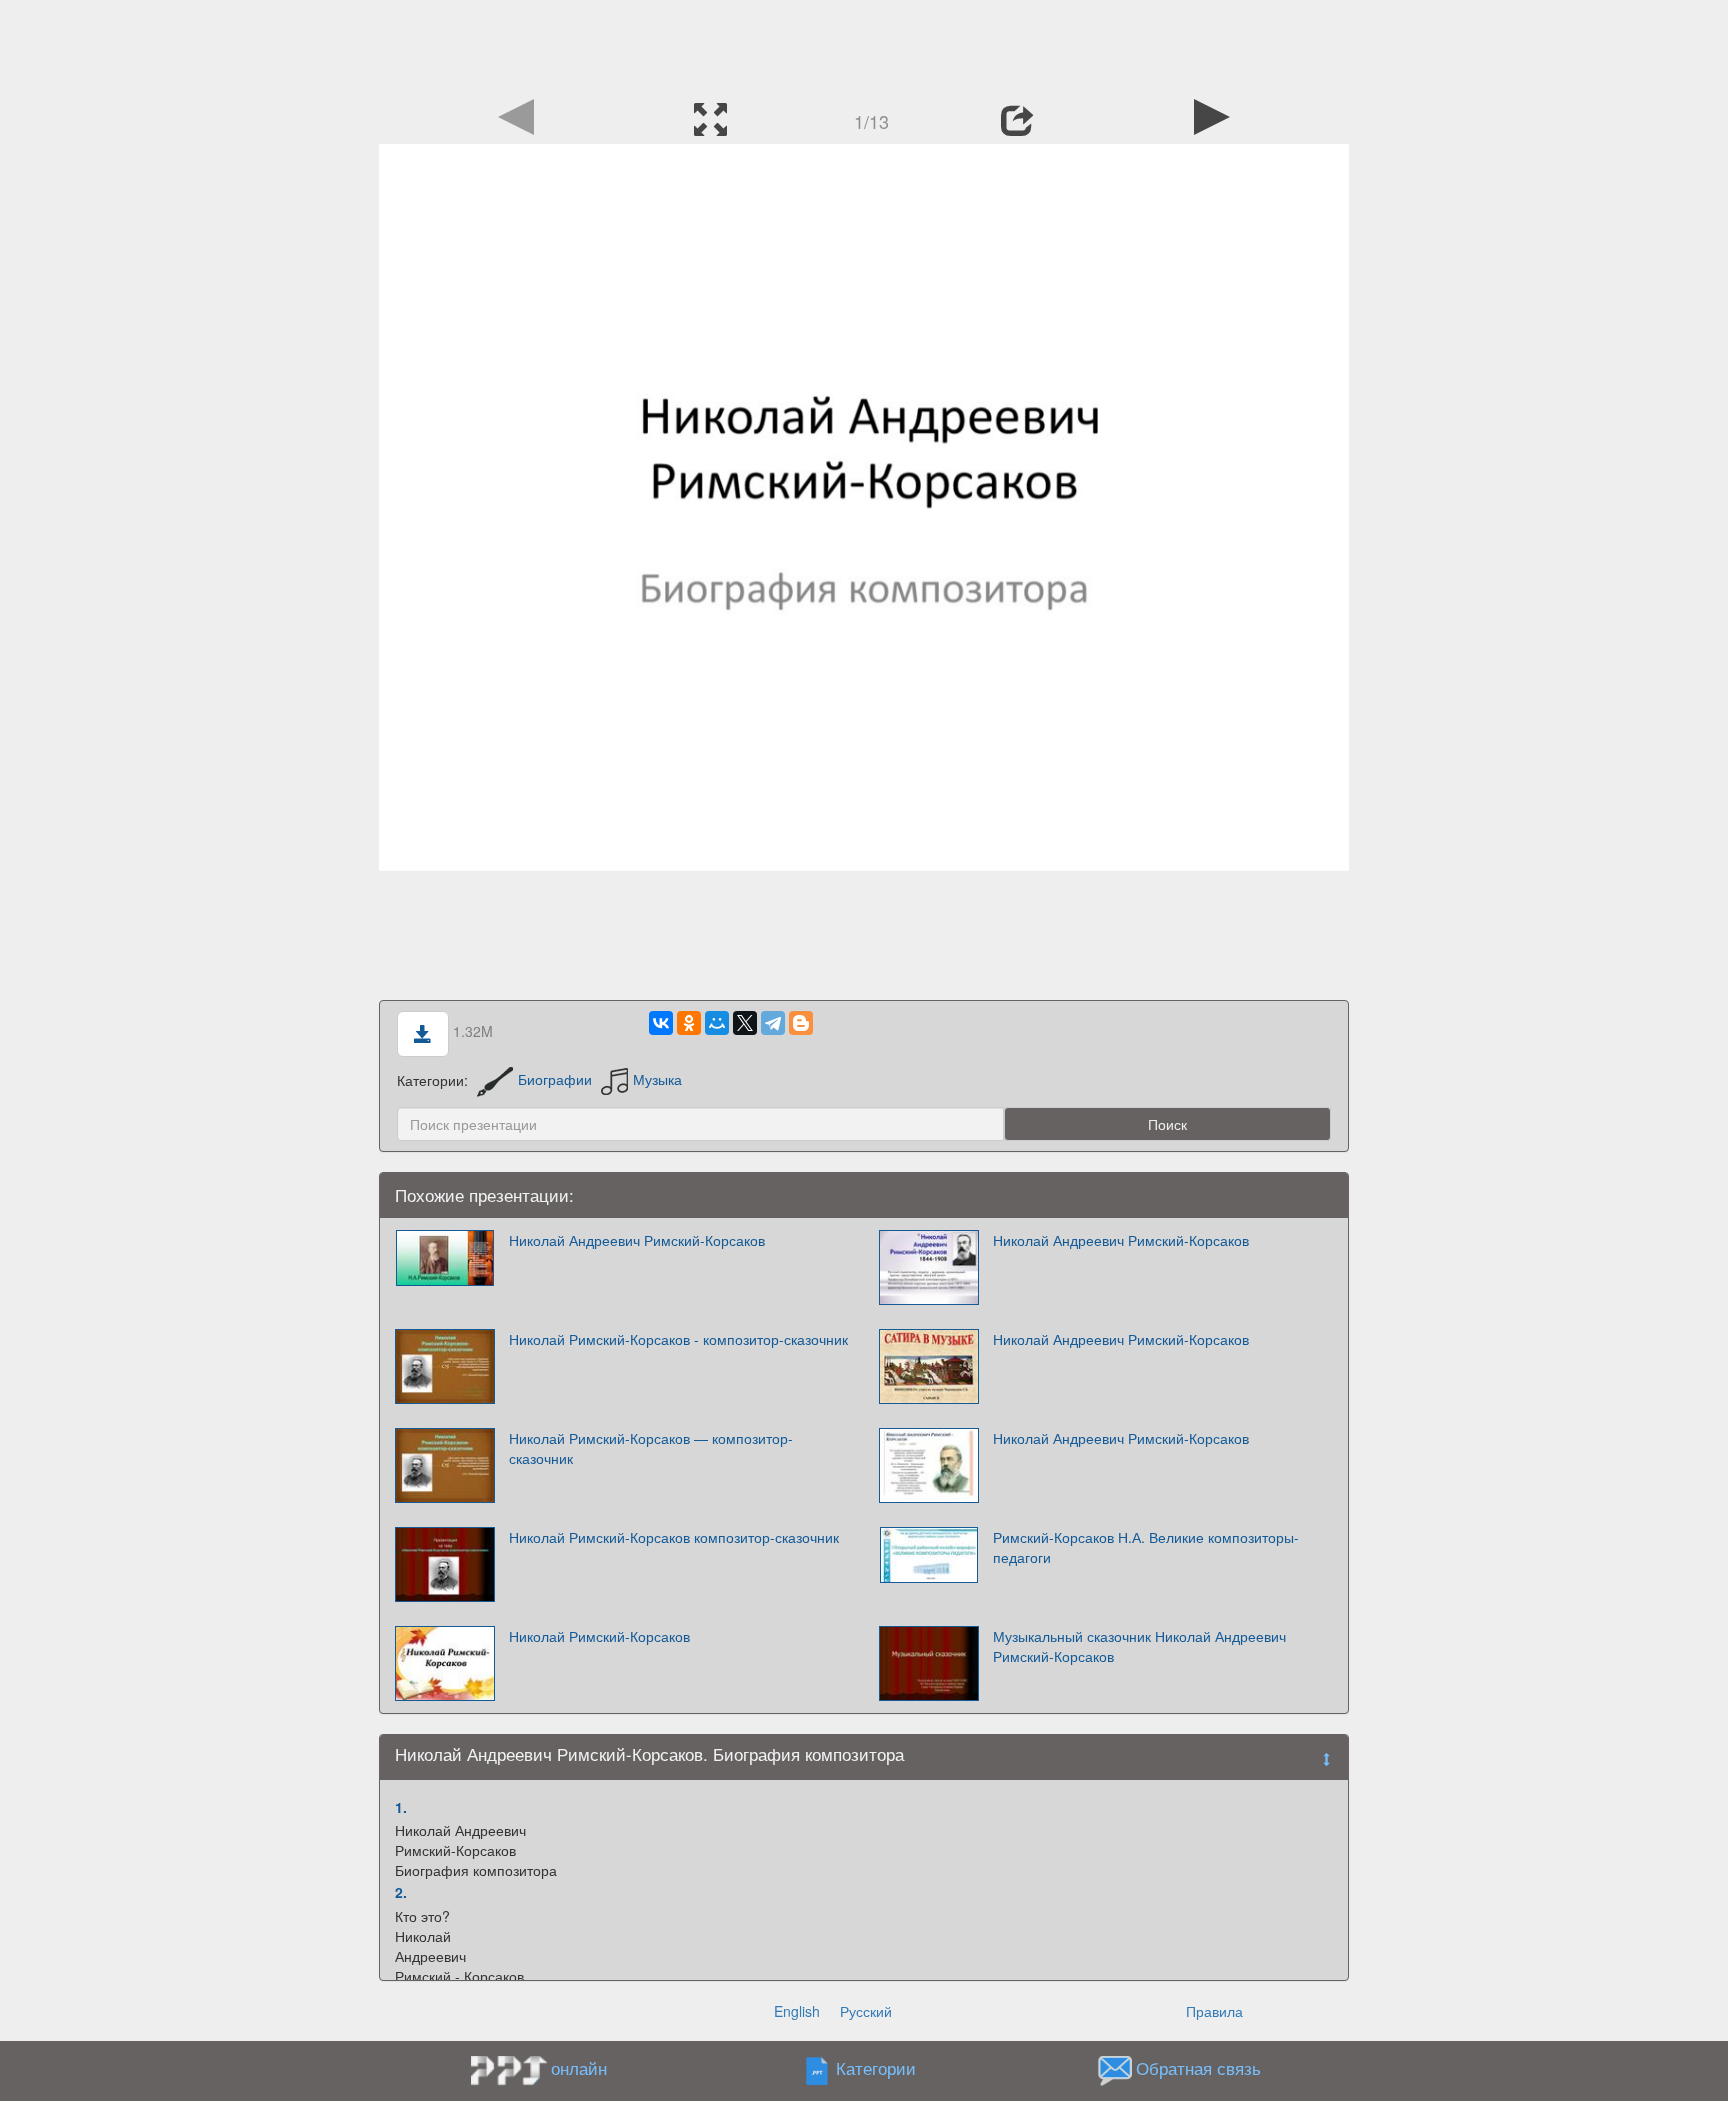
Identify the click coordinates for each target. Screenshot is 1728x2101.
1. (401, 1807)
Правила (1214, 2011)
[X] (745, 1023)
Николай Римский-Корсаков (599, 1636)
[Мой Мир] (717, 1023)
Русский (866, 2011)
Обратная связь (1198, 2068)
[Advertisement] (864, 45)
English (797, 2011)
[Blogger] (801, 1023)
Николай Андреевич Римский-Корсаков (637, 1240)
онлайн (579, 2068)
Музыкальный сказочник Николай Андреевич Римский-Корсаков (1139, 1646)
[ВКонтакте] (661, 1023)
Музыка (657, 1079)
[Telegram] (773, 1023)
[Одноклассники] (689, 1023)
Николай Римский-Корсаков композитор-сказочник (674, 1537)
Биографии (555, 1079)
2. (401, 1892)
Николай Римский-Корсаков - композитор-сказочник (678, 1339)
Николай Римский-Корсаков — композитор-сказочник (651, 1448)
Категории (876, 2068)
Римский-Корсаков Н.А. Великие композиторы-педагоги (1146, 1547)
